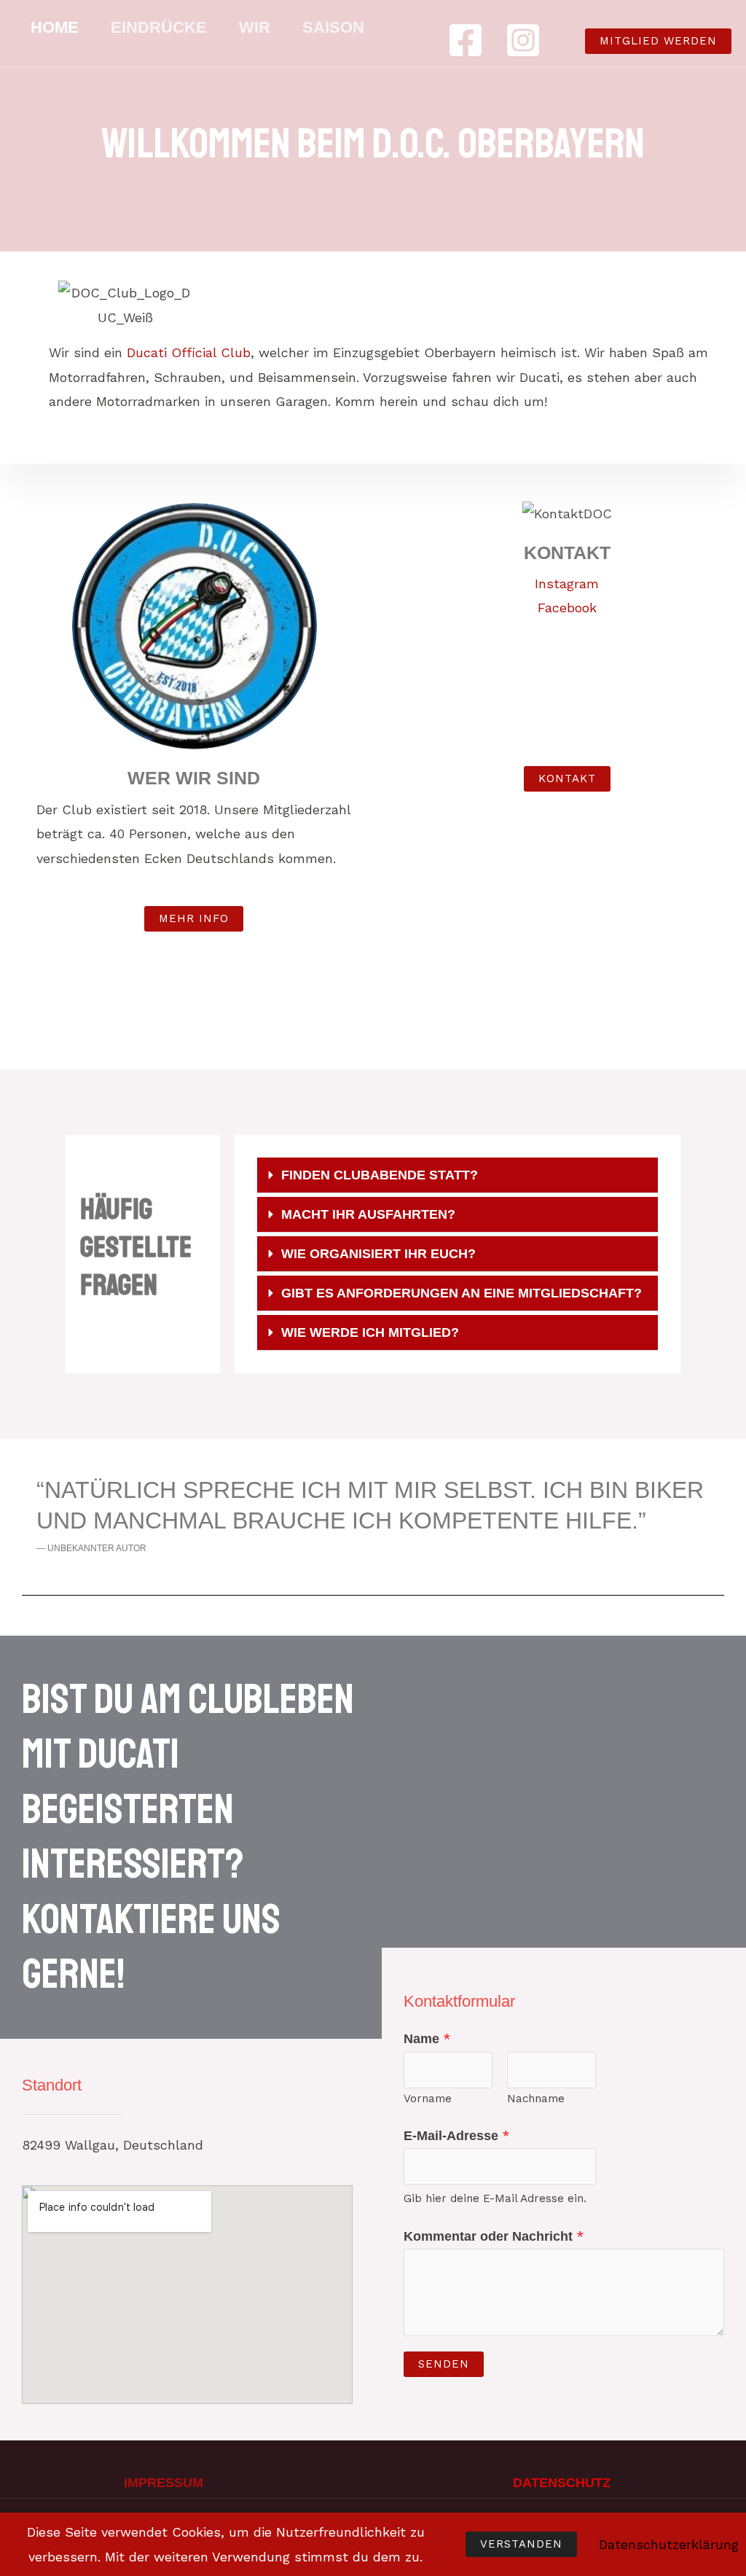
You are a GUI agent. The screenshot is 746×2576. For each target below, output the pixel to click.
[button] (644, 41)
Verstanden (521, 2544)
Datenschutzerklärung (669, 2544)
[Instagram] (523, 40)
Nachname (536, 2099)
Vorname (428, 2099)
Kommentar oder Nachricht (494, 2236)
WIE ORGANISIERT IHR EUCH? (378, 1254)
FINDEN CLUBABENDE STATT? (380, 1175)
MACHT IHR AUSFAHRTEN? (368, 1214)
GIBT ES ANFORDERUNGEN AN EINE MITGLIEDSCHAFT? (462, 1293)
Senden (444, 2364)
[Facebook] (466, 40)
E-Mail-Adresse (457, 2135)
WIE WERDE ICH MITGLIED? (370, 1332)
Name (427, 2038)
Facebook (567, 608)
